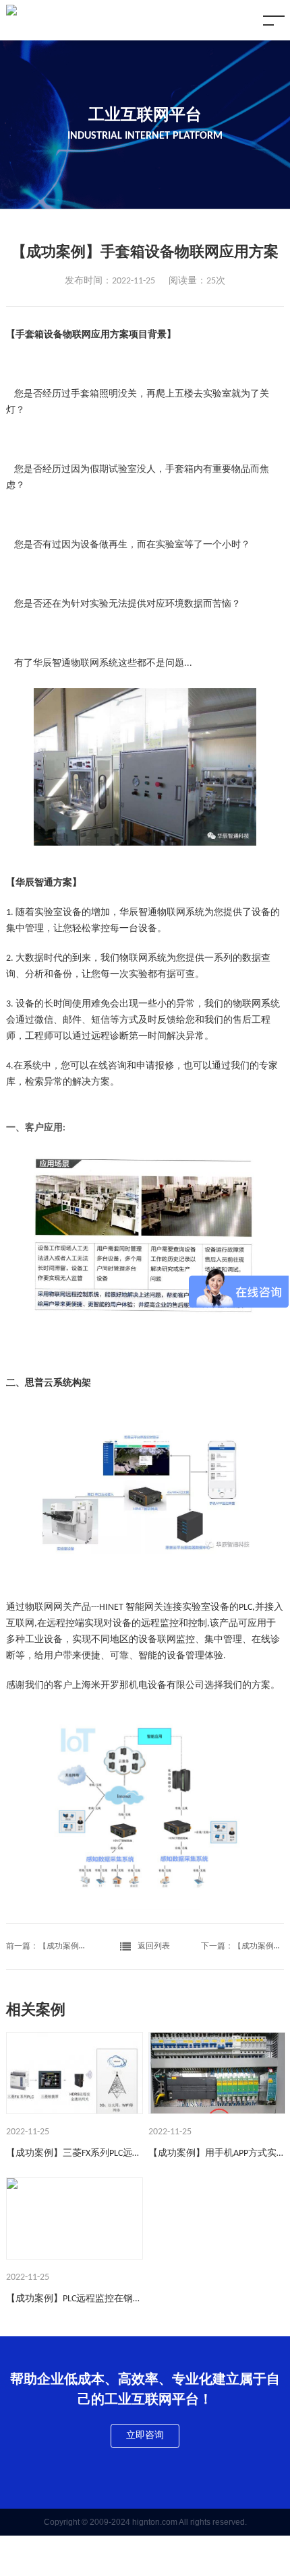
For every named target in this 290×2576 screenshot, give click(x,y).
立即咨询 (145, 2436)
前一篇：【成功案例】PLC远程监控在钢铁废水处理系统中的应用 (48, 1946)
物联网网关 (49, 1607)
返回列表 (154, 1946)
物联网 (85, 664)
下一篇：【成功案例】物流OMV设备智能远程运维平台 (243, 1946)
